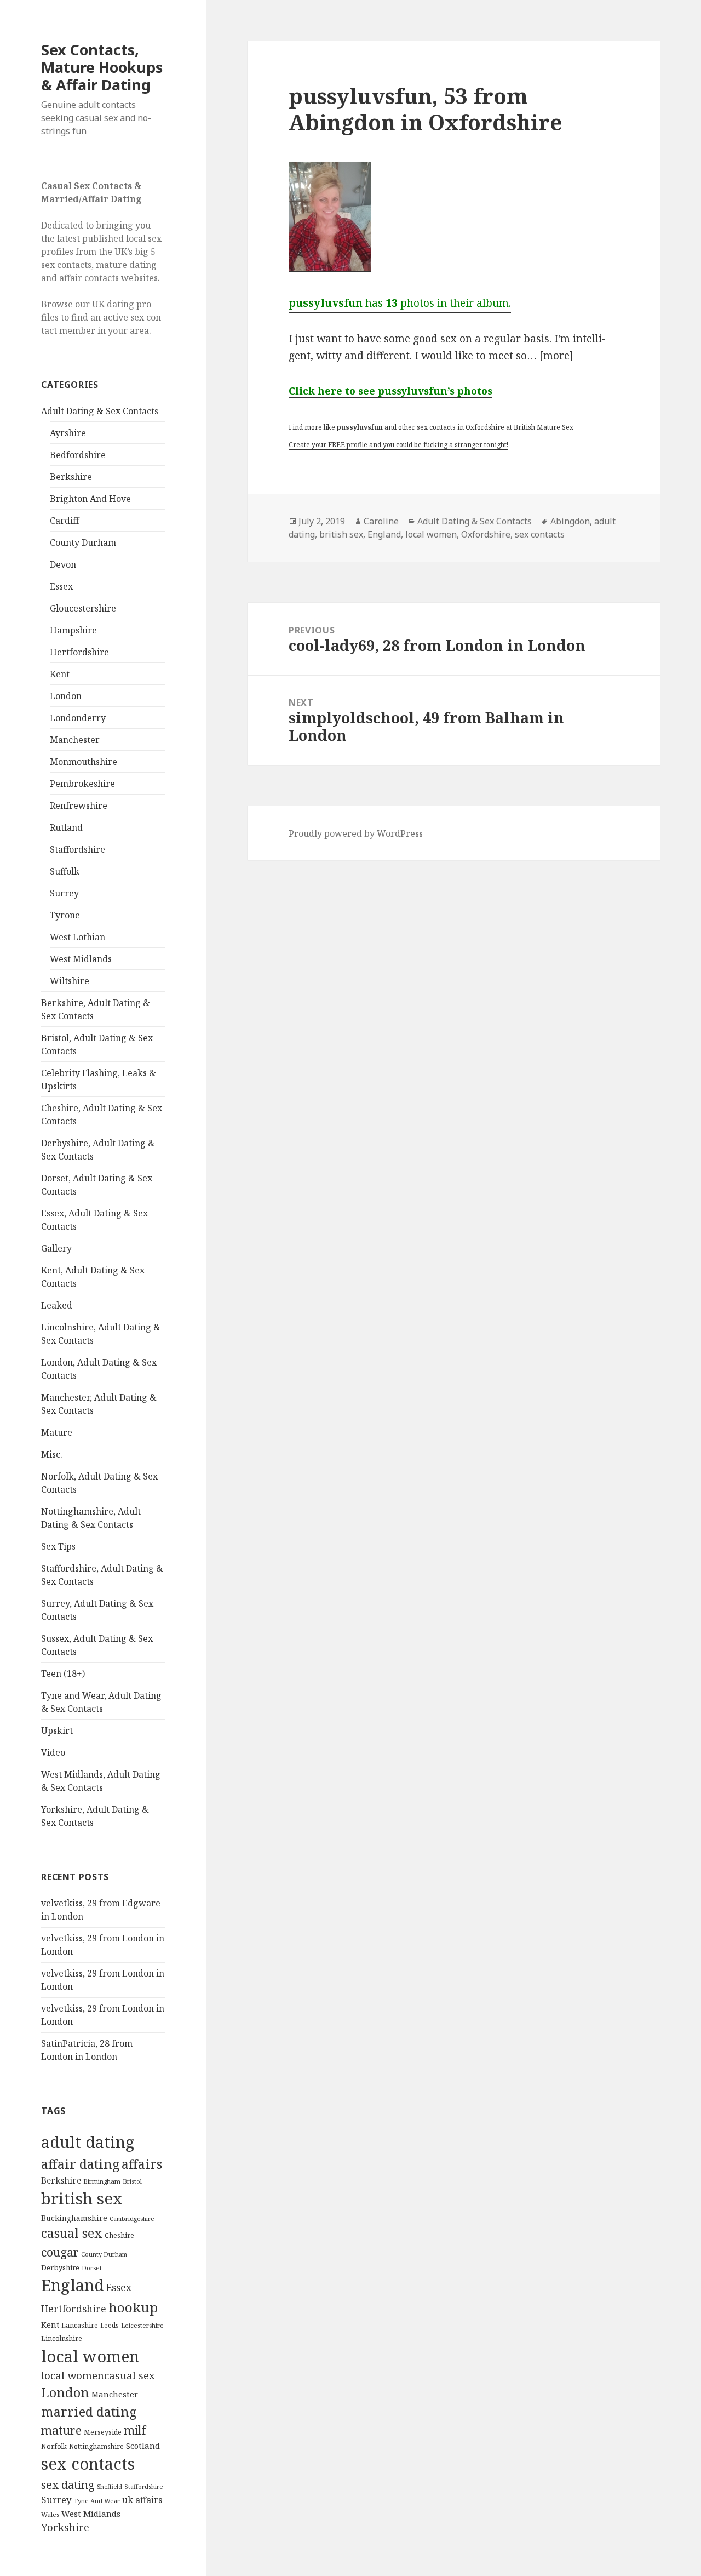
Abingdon (570, 521)
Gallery (56, 1248)
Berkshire (71, 477)
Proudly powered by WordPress (356, 833)
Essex (61, 586)
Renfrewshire (79, 806)
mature (61, 2430)
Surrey (64, 893)
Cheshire (119, 2235)
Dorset (92, 2268)
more (556, 356)
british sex (82, 2198)
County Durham (83, 542)
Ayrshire (68, 433)
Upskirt (57, 1730)
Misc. (52, 1454)
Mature (57, 1432)
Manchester (75, 740)
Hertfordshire (79, 652)
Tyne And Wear (97, 2501)
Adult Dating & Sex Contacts (100, 411)
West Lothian (77, 937)
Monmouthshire (84, 762)
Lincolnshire (62, 2338)
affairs (142, 2164)
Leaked (57, 1305)
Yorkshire (65, 2527)
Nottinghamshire (96, 2446)
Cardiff (64, 521)
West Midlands (81, 959)
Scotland (143, 2446)
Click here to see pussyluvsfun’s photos (390, 391)
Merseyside (103, 2432)
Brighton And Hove (90, 499)
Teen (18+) (63, 1673)
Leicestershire (142, 2325)
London (66, 696)
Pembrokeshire (82, 784)
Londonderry (78, 718)
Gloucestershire (83, 608)
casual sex (72, 2233)
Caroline (381, 521)
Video (53, 1752)
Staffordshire (77, 849)
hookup (133, 2307)
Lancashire (80, 2325)
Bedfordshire (78, 455)
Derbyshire (60, 2267)
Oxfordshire (486, 534)
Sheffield (110, 2486)
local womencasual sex (98, 2375)
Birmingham (102, 2181)
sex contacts (88, 2464)
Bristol (132, 2181)
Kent (60, 674)
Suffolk (65, 871)
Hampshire (73, 630)
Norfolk (54, 2446)
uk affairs (142, 2500)
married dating (89, 2412)
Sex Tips (58, 1546)
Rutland (66, 827)
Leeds (110, 2325)
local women (90, 2356)
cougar (60, 2252)
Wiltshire (70, 981)
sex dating (68, 2484)
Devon (63, 564)
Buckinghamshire (74, 2218)
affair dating (80, 2164)
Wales (50, 2514)
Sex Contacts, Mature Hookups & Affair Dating (102, 67)
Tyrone (65, 915)
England (73, 2285)
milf (135, 2430)
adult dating (88, 2142)
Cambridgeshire (132, 2219)
